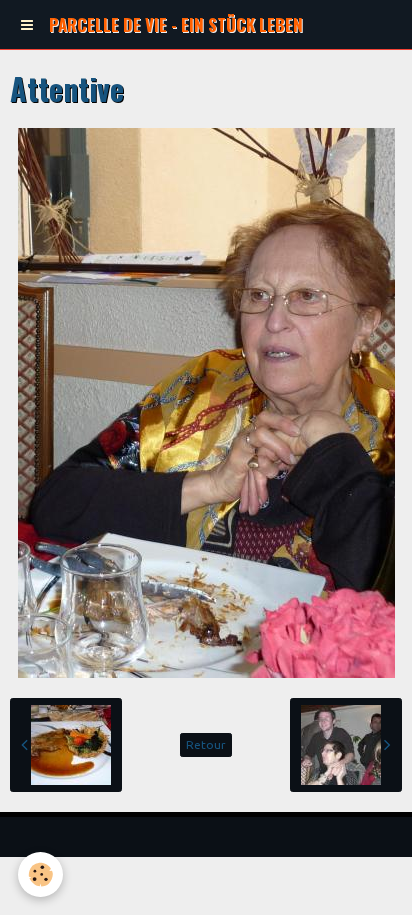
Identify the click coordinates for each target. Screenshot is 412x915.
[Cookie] (40, 874)
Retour (206, 744)
